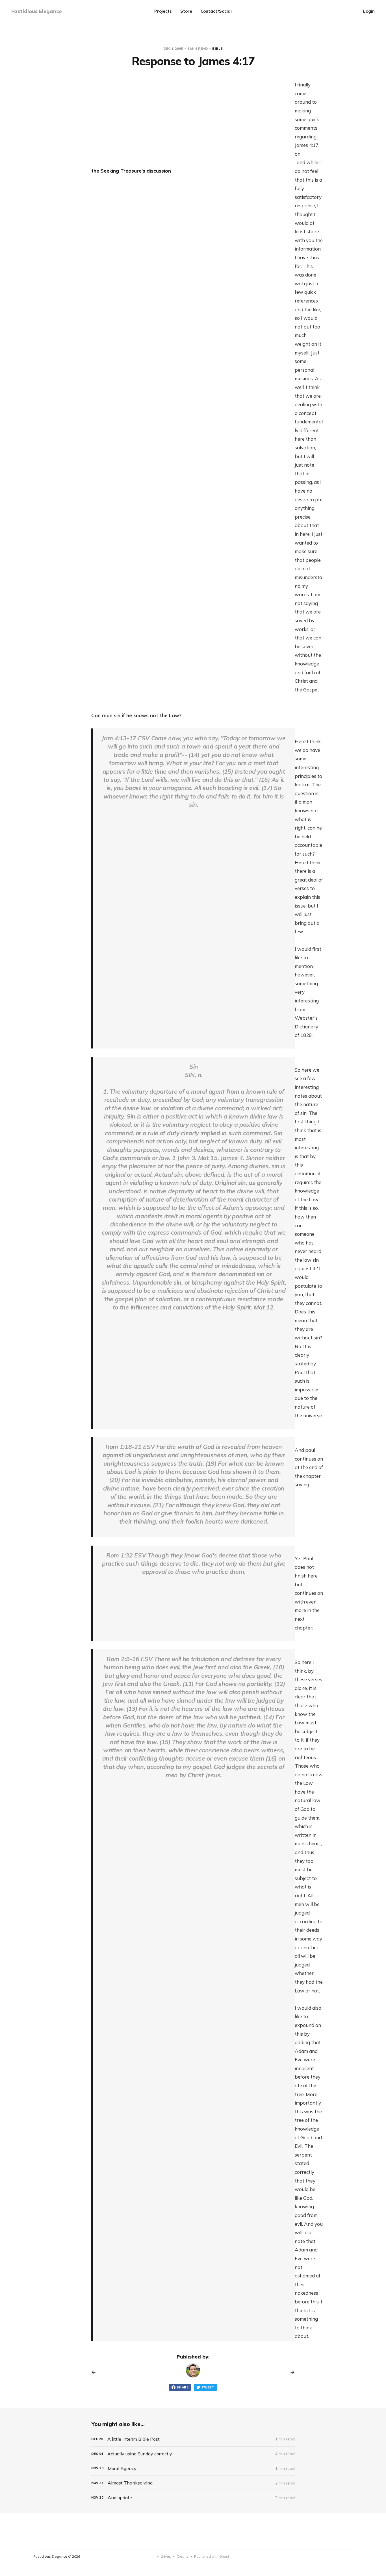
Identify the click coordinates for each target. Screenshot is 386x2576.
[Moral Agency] (193, 2469)
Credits (183, 2556)
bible (217, 48)
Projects (163, 11)
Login (369, 11)
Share (183, 2387)
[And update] (193, 2498)
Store (186, 11)
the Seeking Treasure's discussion (131, 171)
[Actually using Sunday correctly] (193, 2454)
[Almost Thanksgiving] (193, 2483)
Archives (164, 2556)
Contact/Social (216, 11)
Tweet (208, 2387)
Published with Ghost (212, 2556)
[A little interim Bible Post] (193, 2439)
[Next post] (290, 2372)
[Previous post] (96, 2372)
